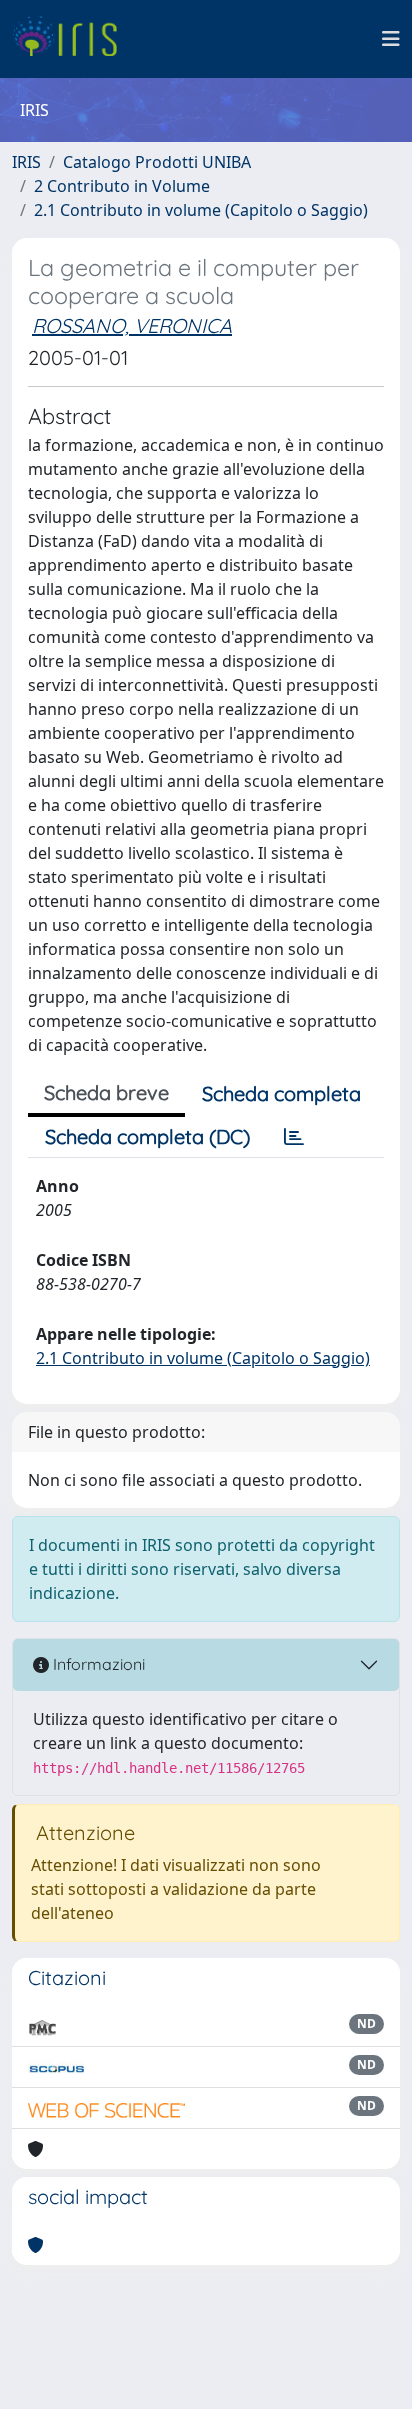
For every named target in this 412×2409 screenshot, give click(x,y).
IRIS (26, 162)
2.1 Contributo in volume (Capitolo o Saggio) (201, 210)
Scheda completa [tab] (281, 1093)
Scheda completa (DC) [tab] (147, 1136)
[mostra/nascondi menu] (391, 39)
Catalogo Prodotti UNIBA (157, 162)
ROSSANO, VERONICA (132, 325)
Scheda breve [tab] (106, 1092)
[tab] (294, 1137)
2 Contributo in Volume (122, 186)
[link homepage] (72, 39)
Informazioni (97, 1664)
